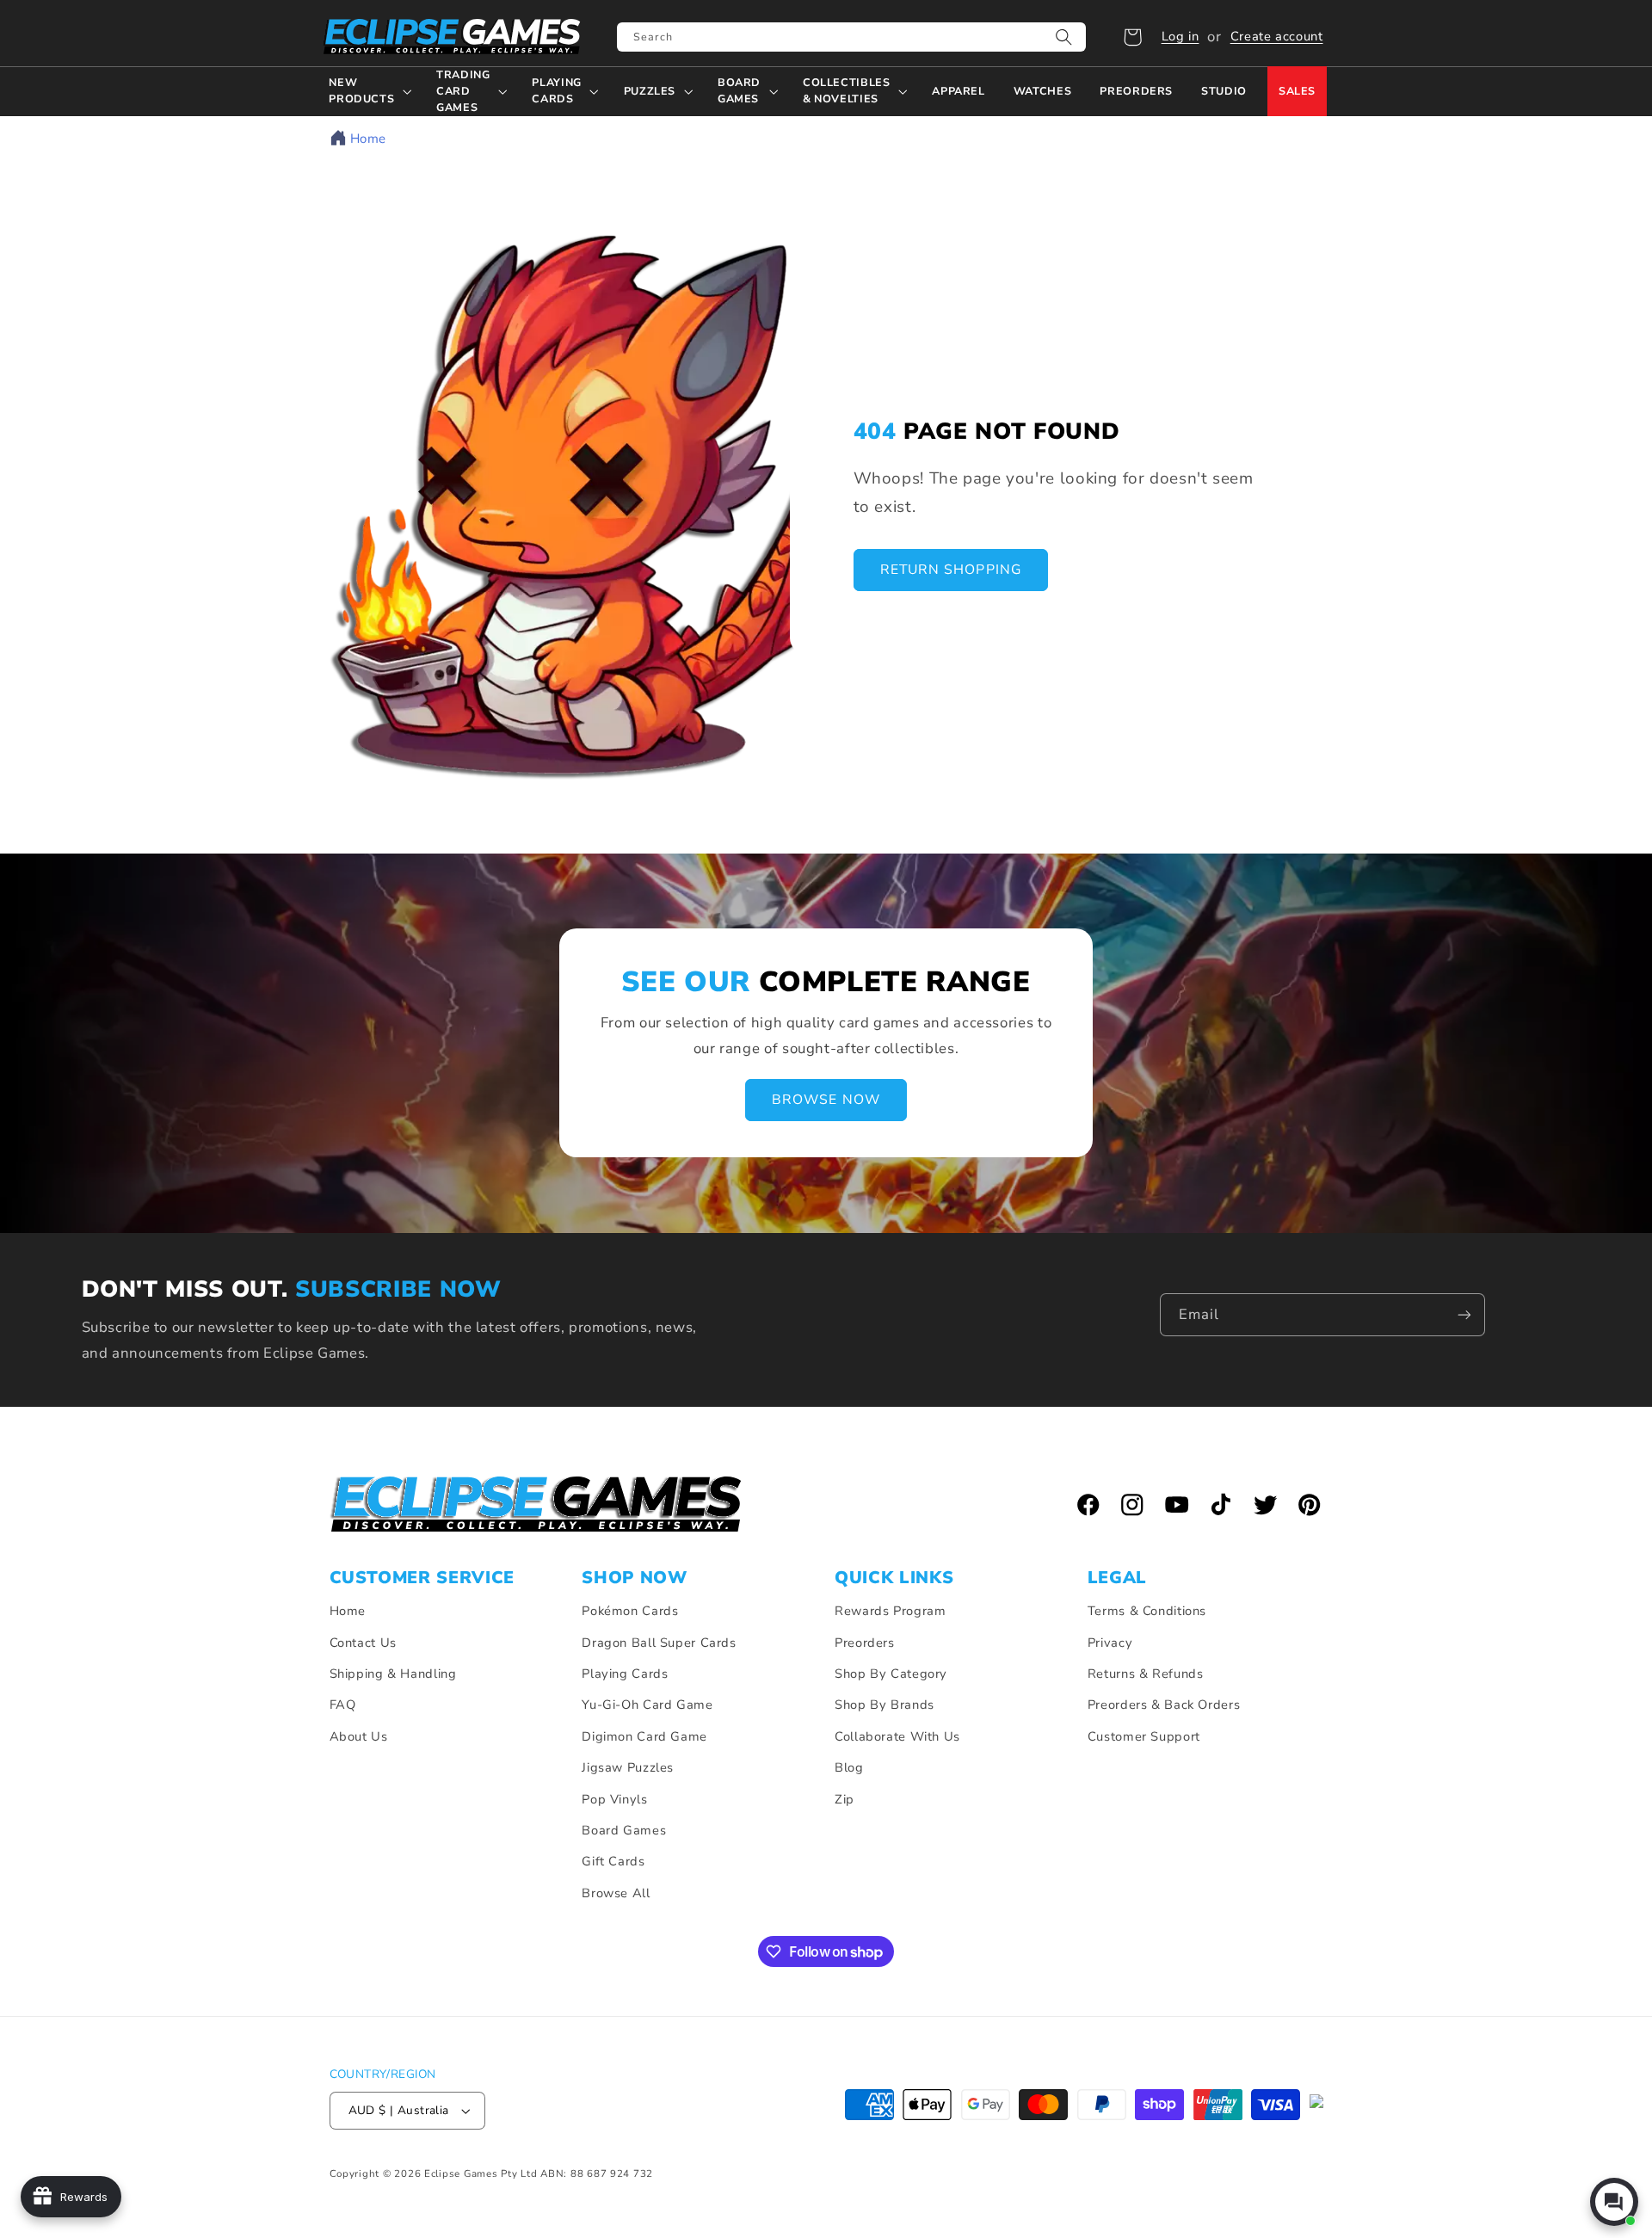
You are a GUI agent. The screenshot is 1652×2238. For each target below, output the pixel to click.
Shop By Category (891, 1674)
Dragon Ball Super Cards (659, 1643)
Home (369, 139)
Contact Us (363, 1643)
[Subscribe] (1464, 1314)
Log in (1180, 36)
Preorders (865, 1643)
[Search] (1064, 37)
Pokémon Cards (630, 1611)
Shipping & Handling (393, 1674)
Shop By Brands (885, 1705)
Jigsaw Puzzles (628, 1767)
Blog (849, 1767)
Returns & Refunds (1146, 1674)
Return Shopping (951, 570)
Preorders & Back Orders (1164, 1705)
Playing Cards (625, 1674)
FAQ (343, 1705)
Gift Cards (613, 1861)
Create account (1277, 36)
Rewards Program (890, 1611)
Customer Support (1144, 1736)
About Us (359, 1736)
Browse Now (826, 1101)
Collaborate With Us (897, 1736)
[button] (1132, 37)
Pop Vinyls (614, 1799)
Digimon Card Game (644, 1736)
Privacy (1110, 1643)
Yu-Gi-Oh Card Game (647, 1705)
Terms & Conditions (1147, 1611)
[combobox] (851, 37)
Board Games (624, 1830)
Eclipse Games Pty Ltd (481, 2173)
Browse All (616, 1893)
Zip (844, 1799)
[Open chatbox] (1614, 2202)
